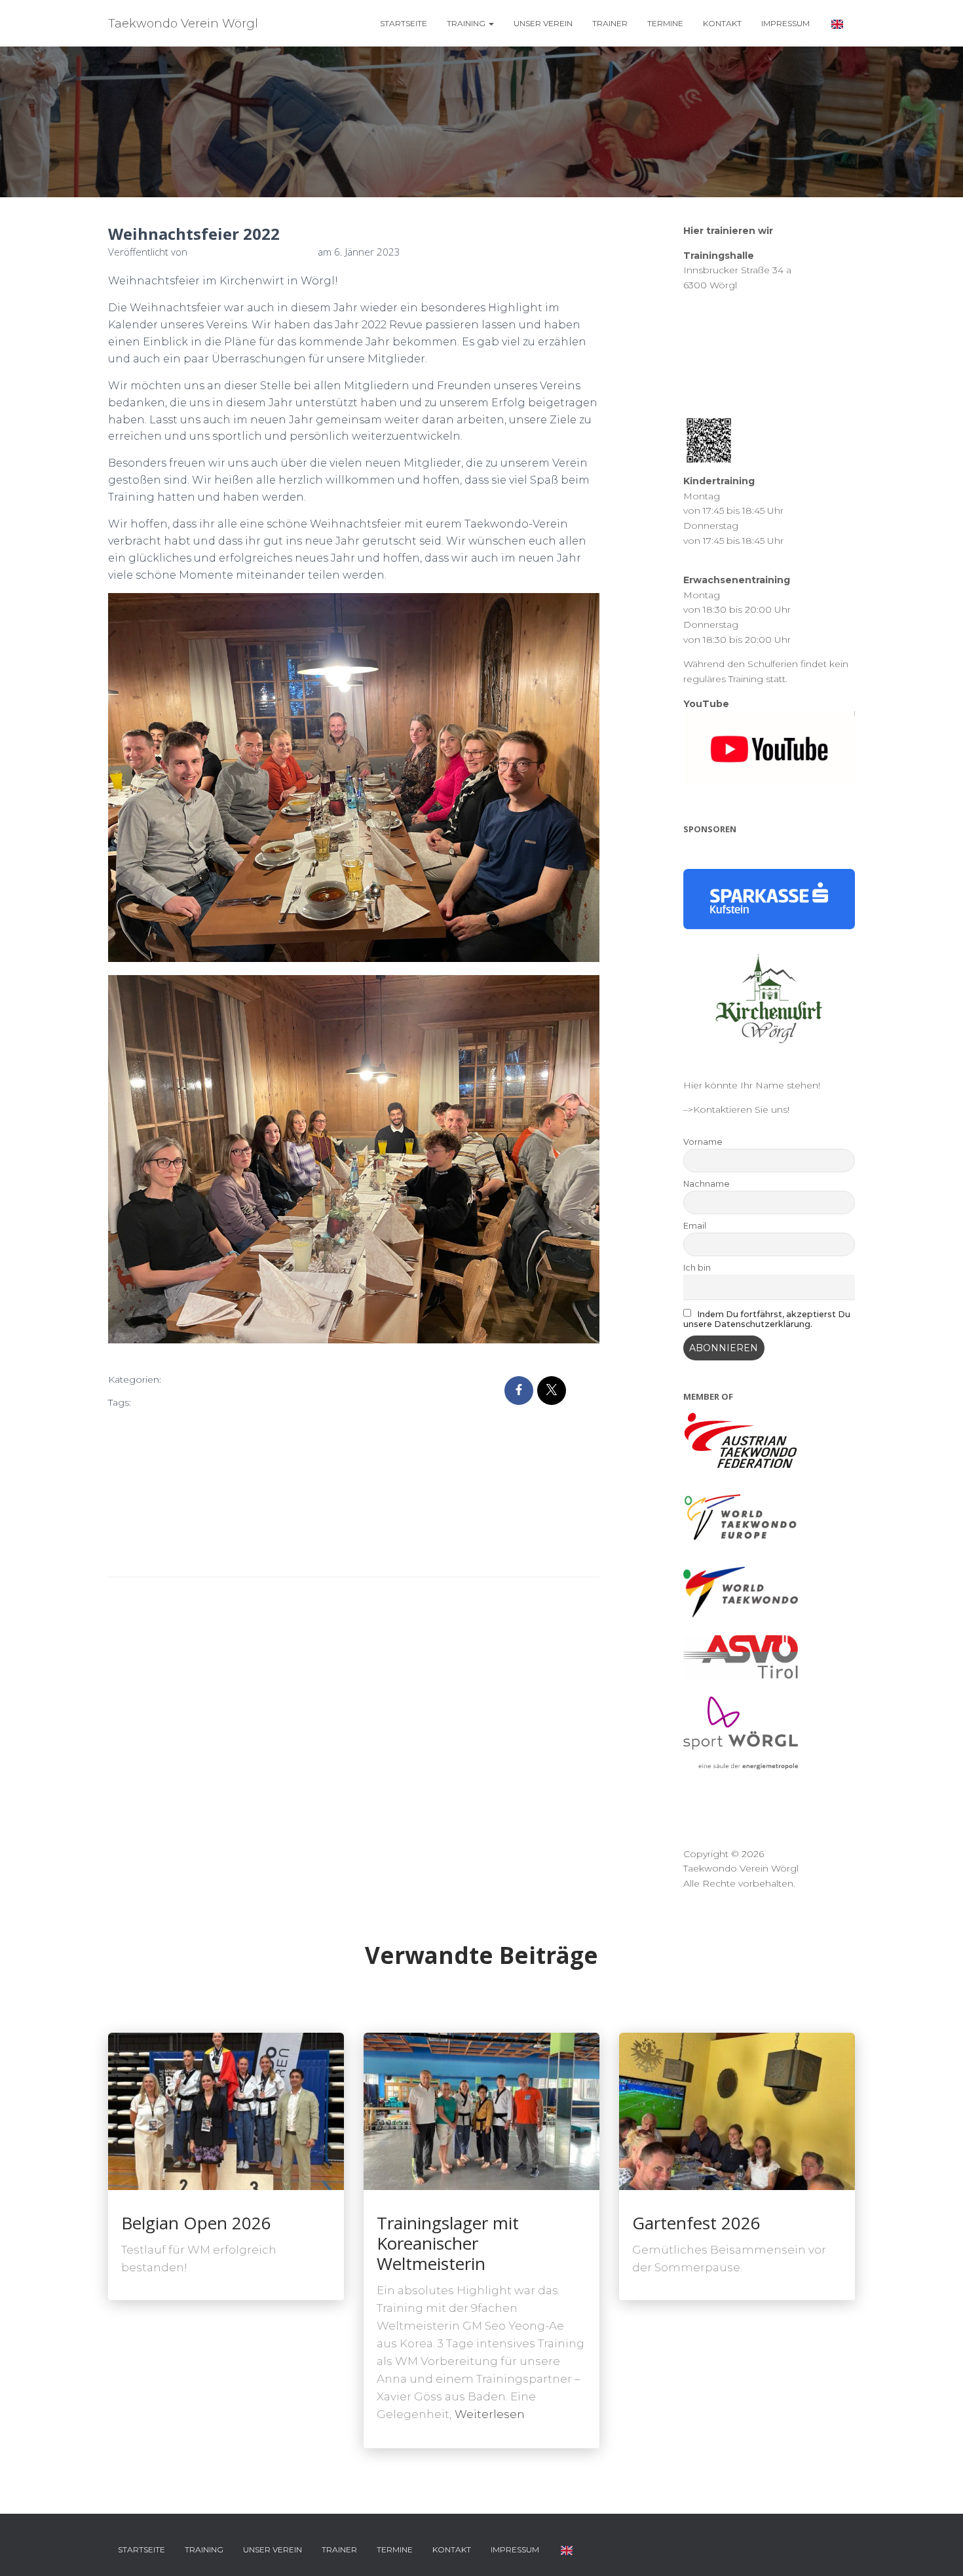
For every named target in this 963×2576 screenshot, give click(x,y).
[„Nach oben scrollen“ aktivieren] (937, 2550)
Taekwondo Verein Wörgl (273, 1510)
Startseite (404, 23)
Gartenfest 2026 (696, 2223)
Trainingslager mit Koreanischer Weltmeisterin (448, 2243)
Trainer (610, 23)
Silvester (130, 1510)
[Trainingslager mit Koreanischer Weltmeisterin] (481, 2111)
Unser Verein (543, 23)
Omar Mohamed (150, 1488)
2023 (177, 1402)
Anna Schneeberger (241, 1402)
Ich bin (697, 1268)
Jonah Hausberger (154, 1446)
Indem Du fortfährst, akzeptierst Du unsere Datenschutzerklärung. (767, 1319)
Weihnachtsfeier (215, 1552)
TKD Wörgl (252, 1531)
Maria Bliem (231, 1446)
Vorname (703, 1142)
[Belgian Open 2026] (226, 2111)
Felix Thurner (232, 1424)
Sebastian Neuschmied (248, 1488)
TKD (211, 1531)
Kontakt (722, 23)
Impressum (785, 23)
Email (695, 1226)
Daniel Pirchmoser (154, 1424)
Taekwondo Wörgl (153, 1531)
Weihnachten (142, 1552)
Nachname (707, 1184)
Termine (665, 23)
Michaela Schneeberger (166, 1467)
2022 (148, 1402)
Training (467, 23)
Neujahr (245, 1467)
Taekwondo (182, 1510)
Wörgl (271, 1552)
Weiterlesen (490, 2414)
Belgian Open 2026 (196, 2223)
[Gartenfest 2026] (737, 2111)
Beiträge (195, 1380)
